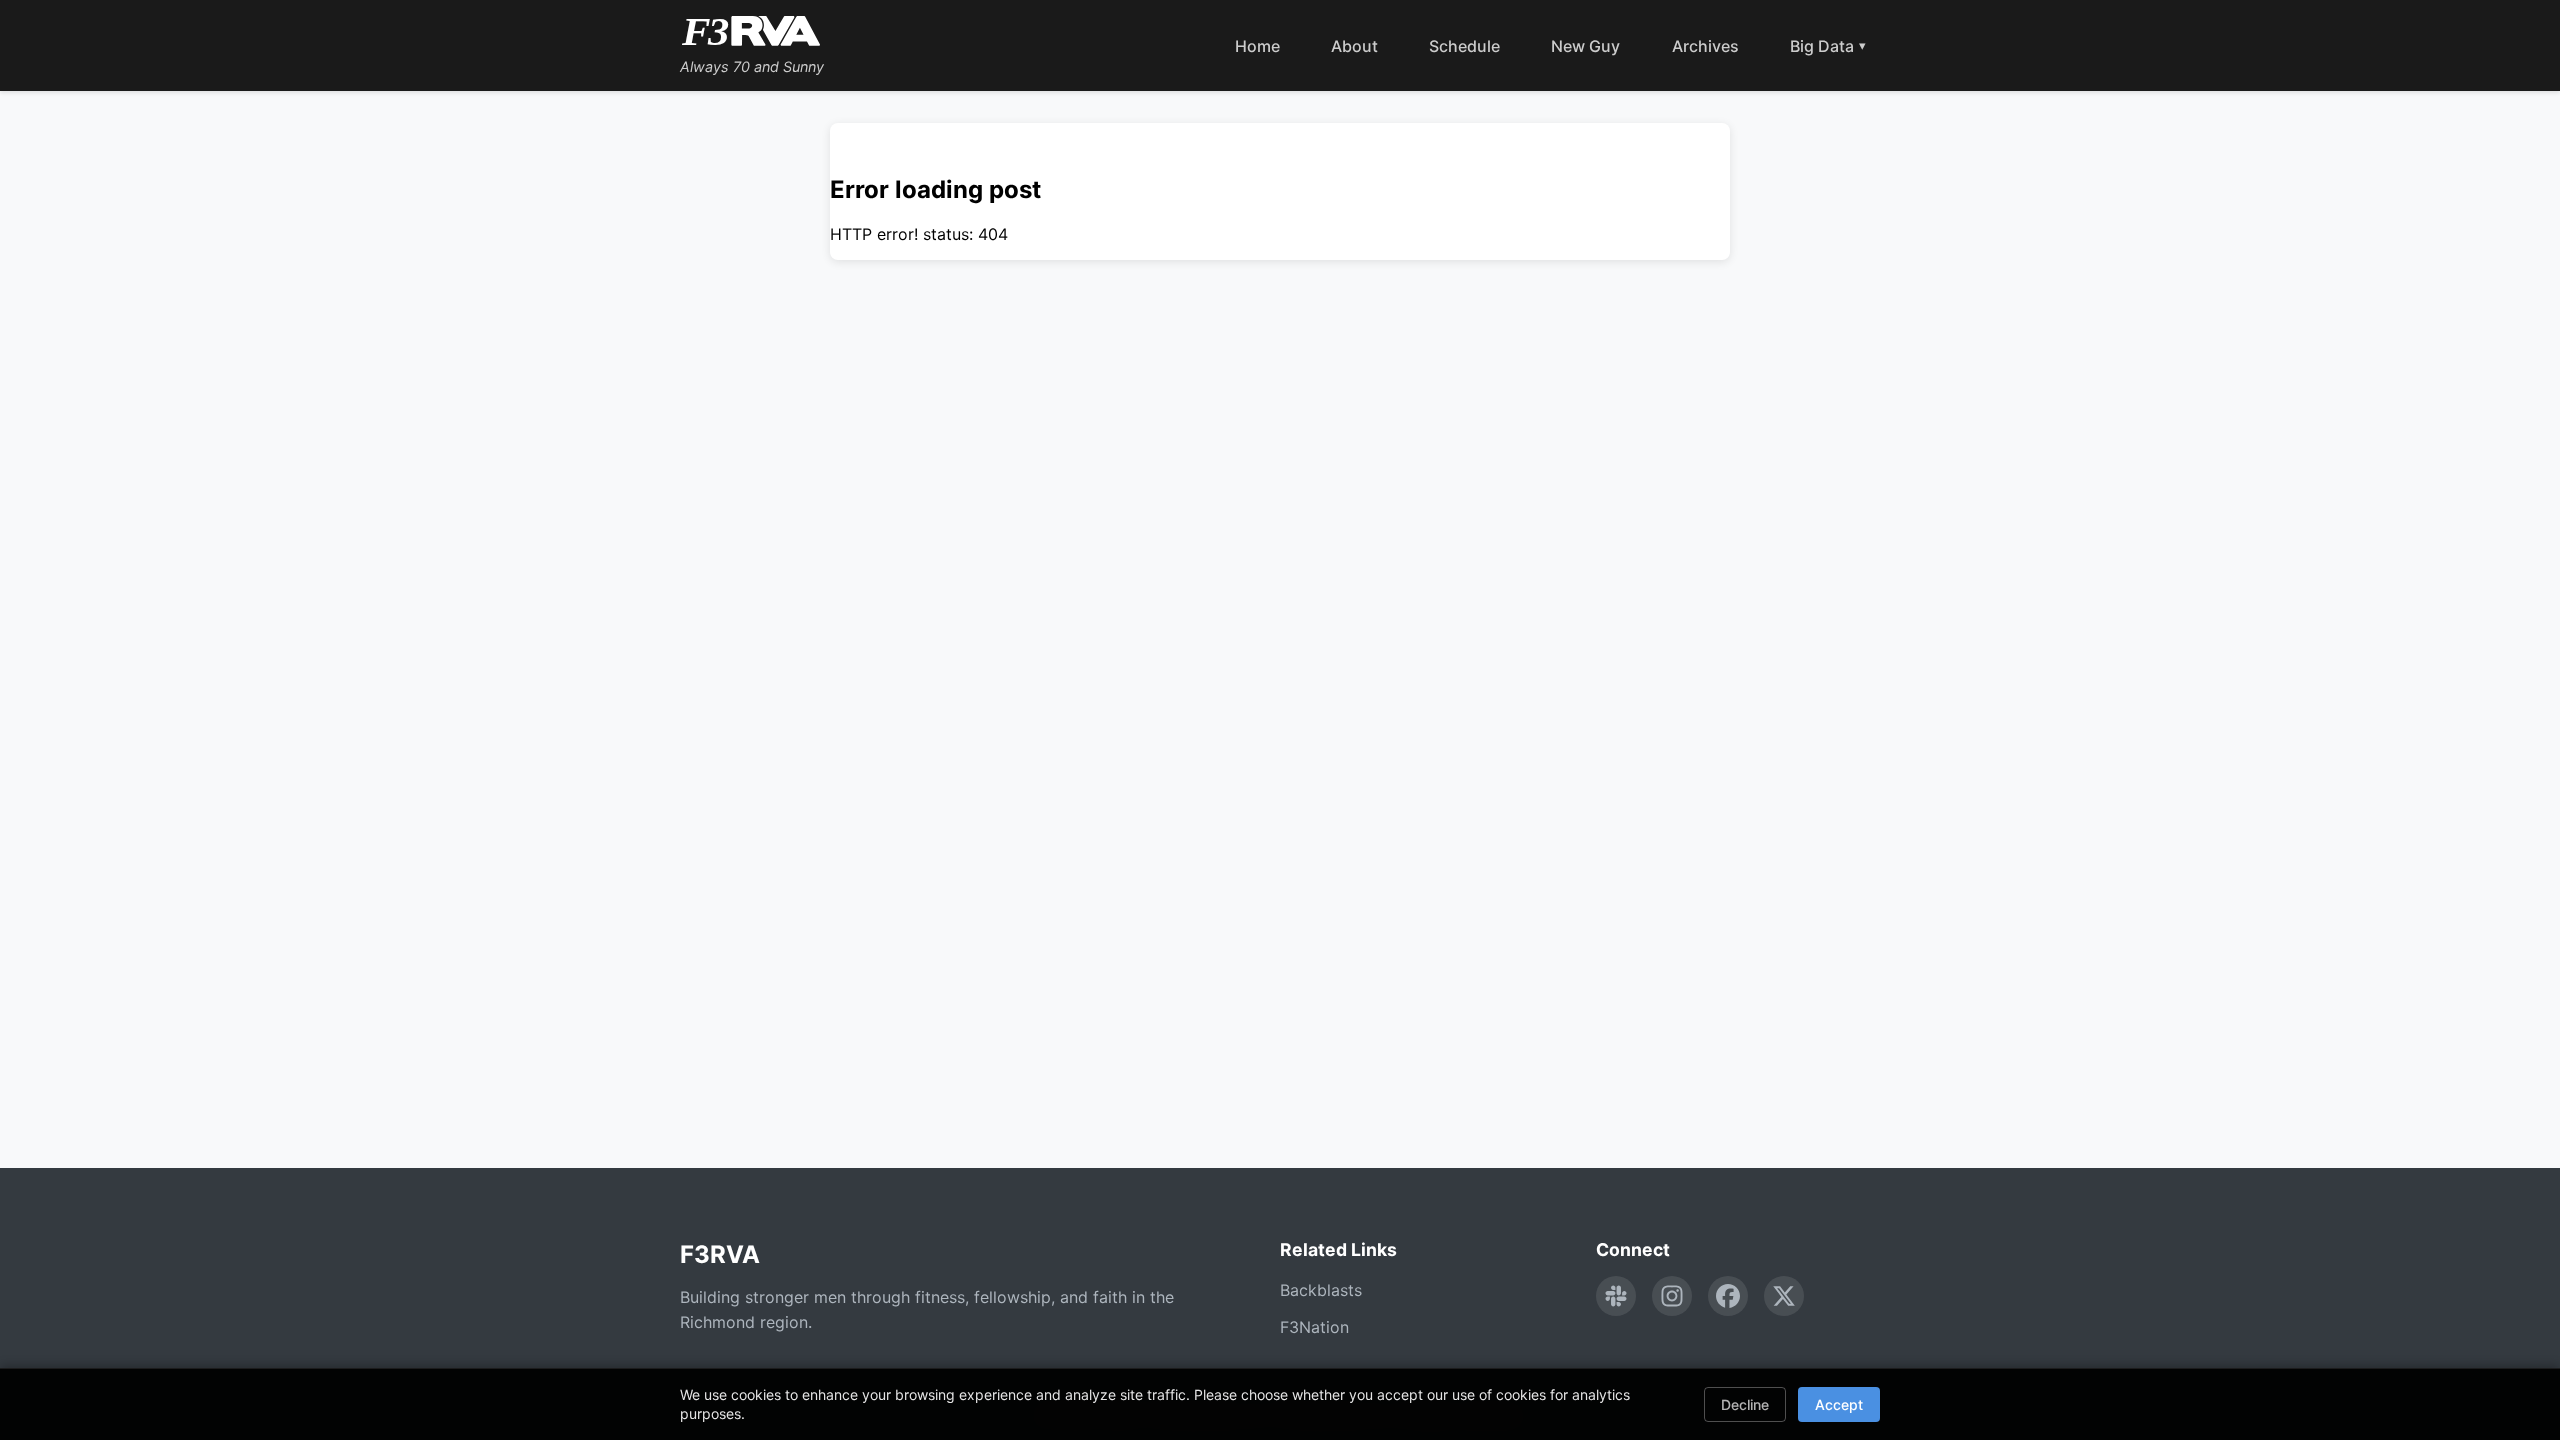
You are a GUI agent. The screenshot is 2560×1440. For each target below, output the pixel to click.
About (1354, 46)
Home (1257, 46)
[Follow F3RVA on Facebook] (1728, 1296)
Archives (1705, 46)
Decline (1745, 1404)
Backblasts (1321, 1290)
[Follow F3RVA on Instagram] (1672, 1296)
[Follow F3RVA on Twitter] (1784, 1296)
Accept (1839, 1404)
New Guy (1585, 46)
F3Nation (1314, 1327)
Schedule (1464, 46)
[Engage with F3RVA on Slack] (1616, 1296)
